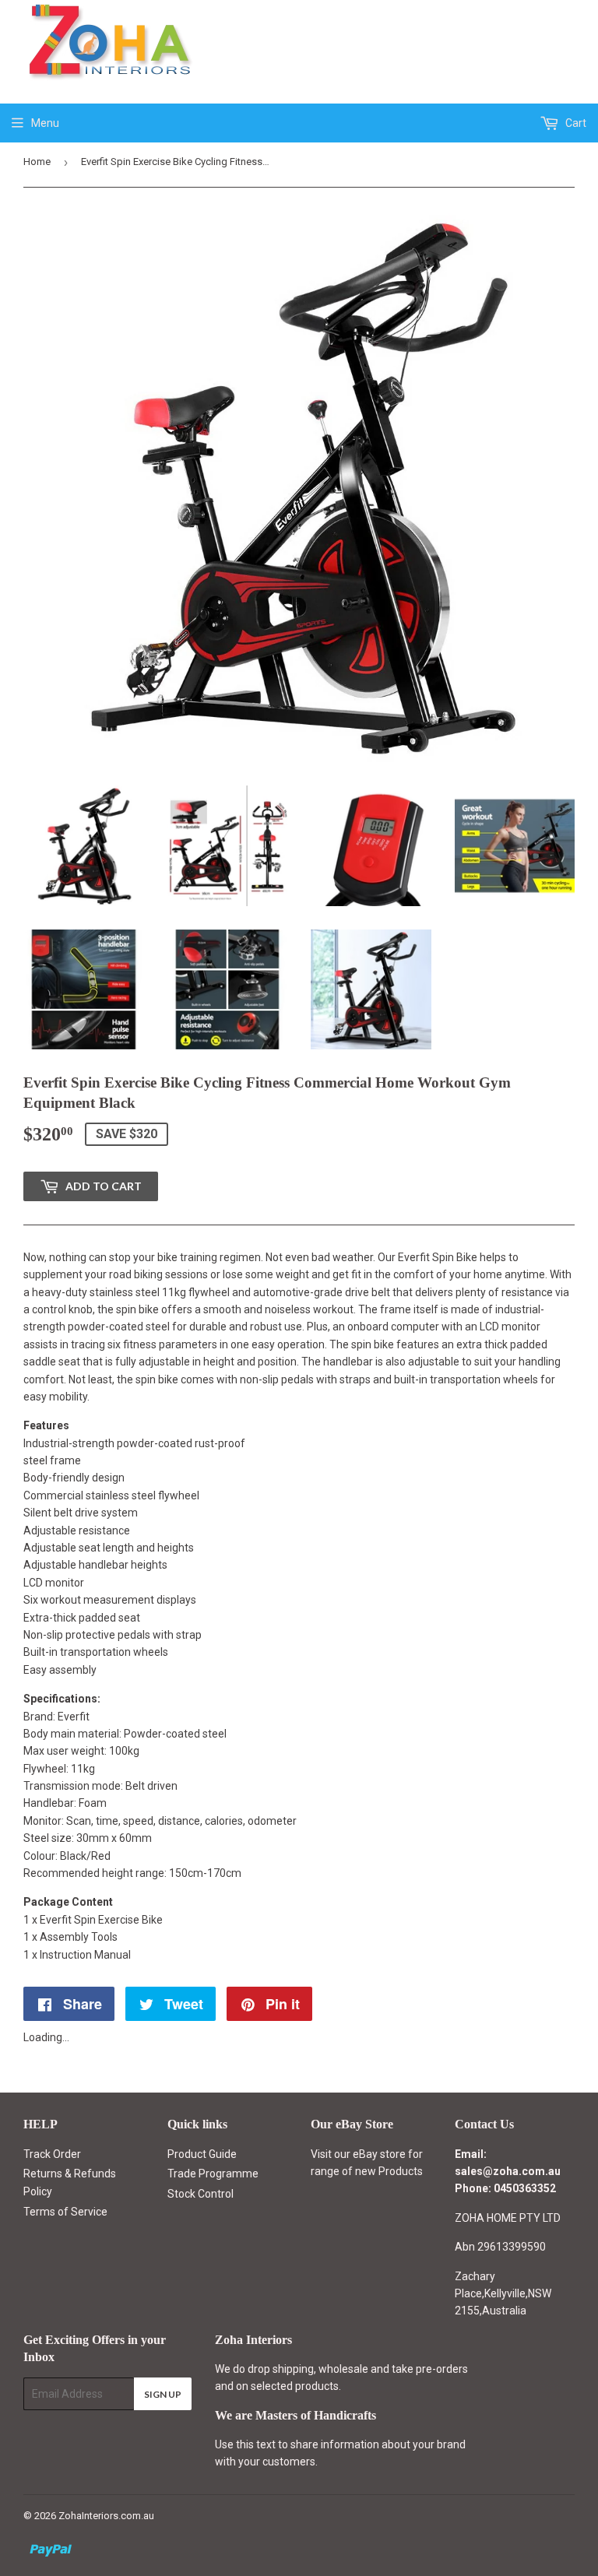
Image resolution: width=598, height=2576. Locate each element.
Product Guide (202, 2154)
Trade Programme (213, 2174)
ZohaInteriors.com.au (106, 2516)
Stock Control (201, 2194)
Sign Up (163, 2394)
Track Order (52, 2154)
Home (37, 162)
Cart (575, 123)
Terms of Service (65, 2212)
